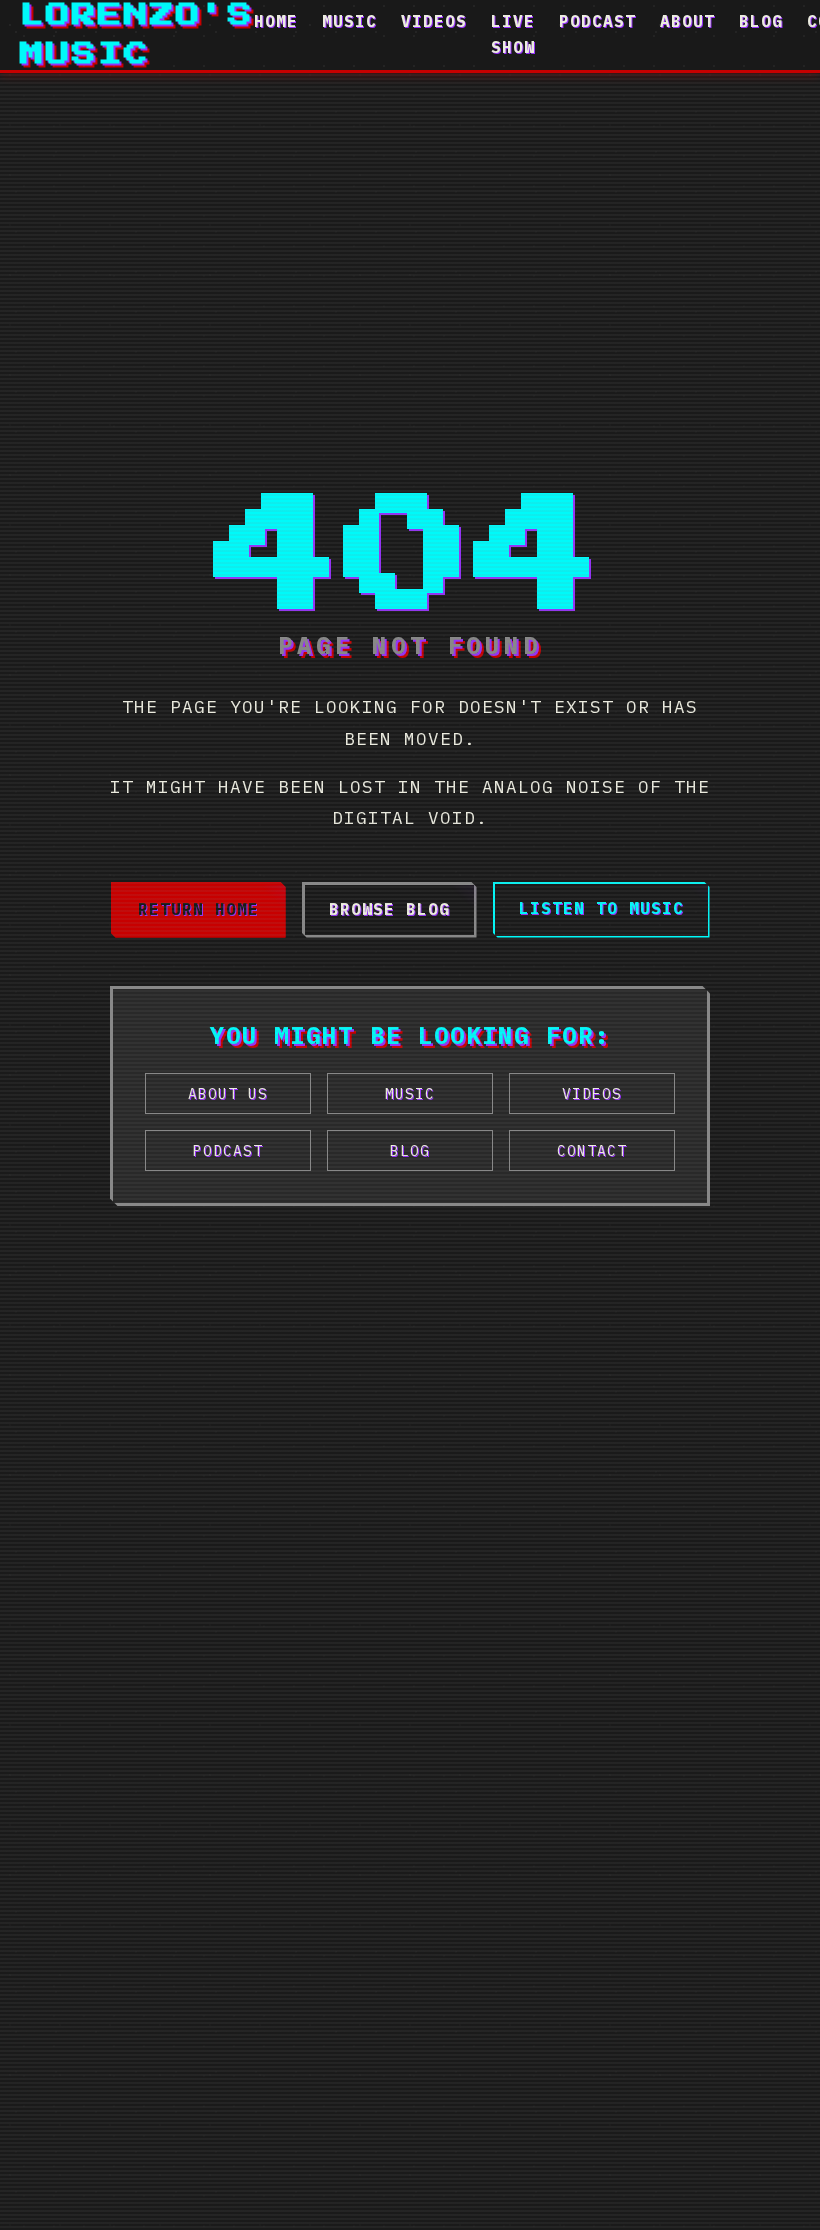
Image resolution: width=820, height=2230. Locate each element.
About (687, 21)
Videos (434, 21)
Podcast (597, 21)
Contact (592, 1150)
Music (349, 21)
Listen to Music (601, 908)
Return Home (198, 909)
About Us (228, 1093)
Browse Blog (389, 909)
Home (276, 21)
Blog (761, 21)
